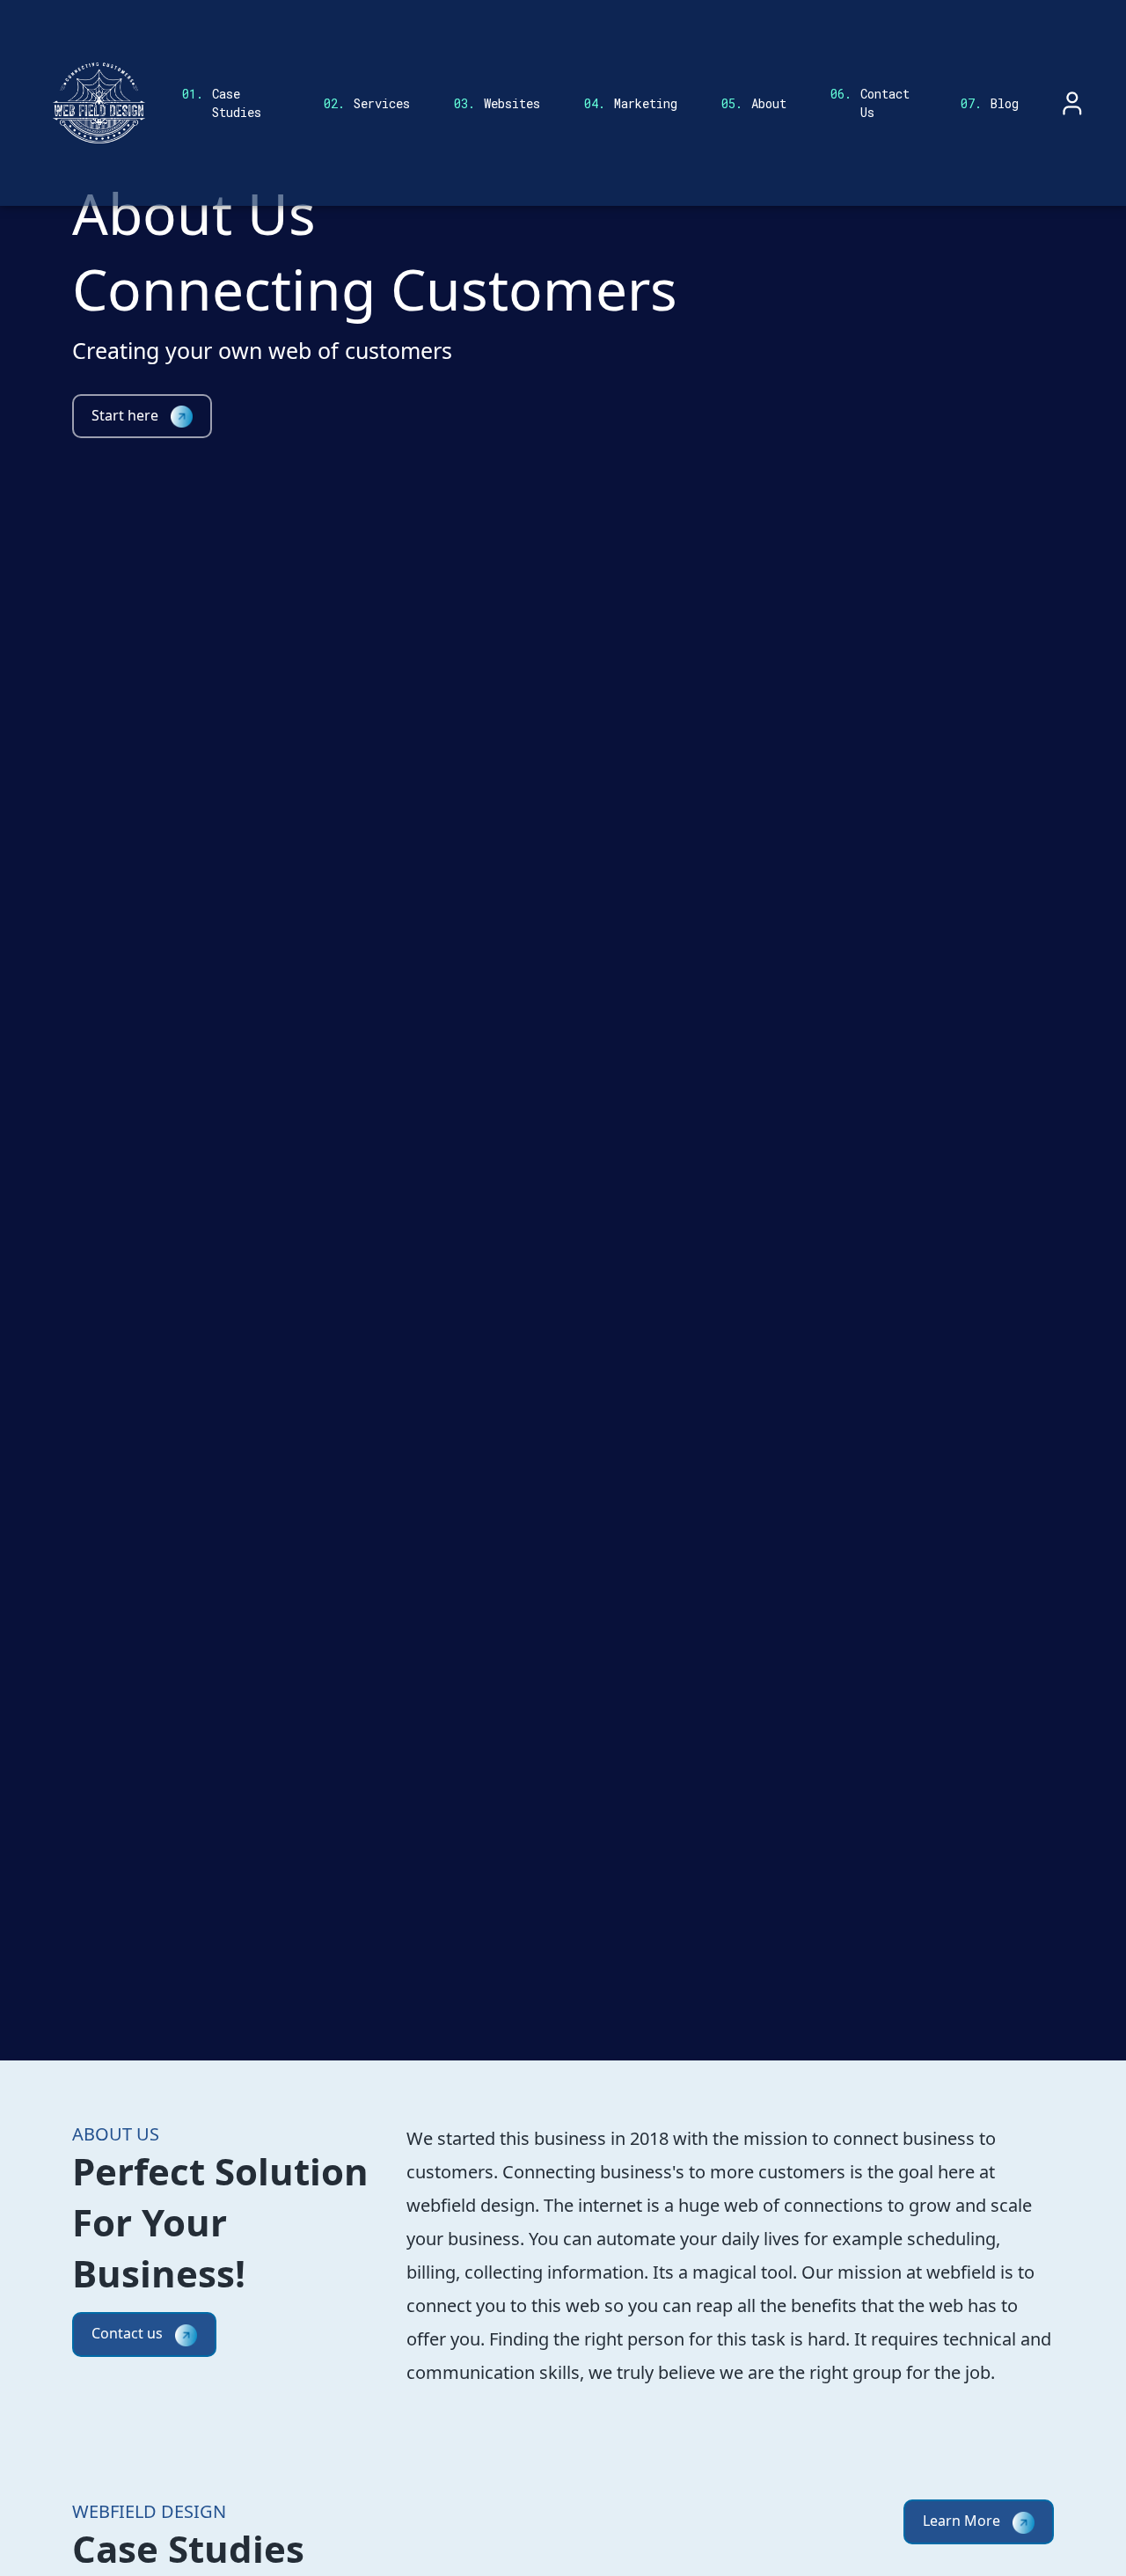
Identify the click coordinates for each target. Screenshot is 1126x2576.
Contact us (129, 2333)
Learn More (963, 2521)
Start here (127, 415)
